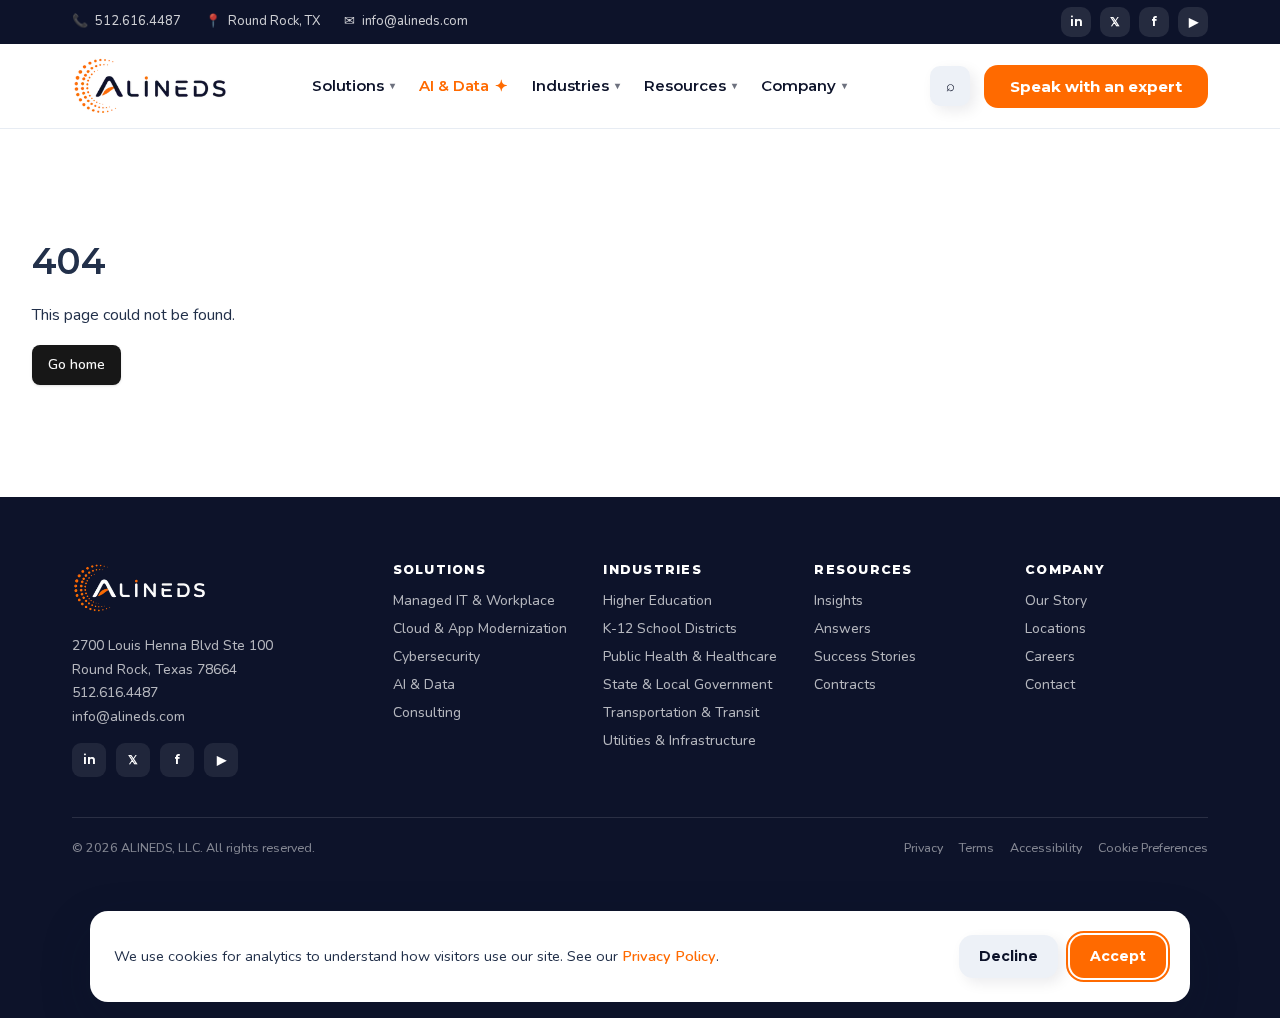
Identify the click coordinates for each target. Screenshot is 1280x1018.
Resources (690, 85)
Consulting (427, 712)
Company (804, 85)
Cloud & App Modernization (480, 628)
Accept (1118, 956)
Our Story (1056, 600)
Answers (842, 628)
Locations (1055, 628)
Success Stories (865, 656)
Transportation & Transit (681, 712)
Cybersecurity (436, 656)
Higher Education (657, 600)
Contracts (845, 684)
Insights (838, 600)
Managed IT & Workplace (474, 600)
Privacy (923, 847)
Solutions (353, 85)
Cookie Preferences (1153, 847)
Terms (976, 847)
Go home (76, 364)
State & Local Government (687, 684)
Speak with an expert (1096, 86)
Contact (1050, 684)
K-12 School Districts (670, 628)
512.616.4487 (126, 21)
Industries (576, 85)
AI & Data (463, 85)
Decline (1008, 956)
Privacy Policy (669, 956)
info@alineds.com (406, 21)
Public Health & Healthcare (690, 656)
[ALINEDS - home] (150, 86)
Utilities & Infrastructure (679, 740)
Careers (1050, 656)
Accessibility (1046, 847)
